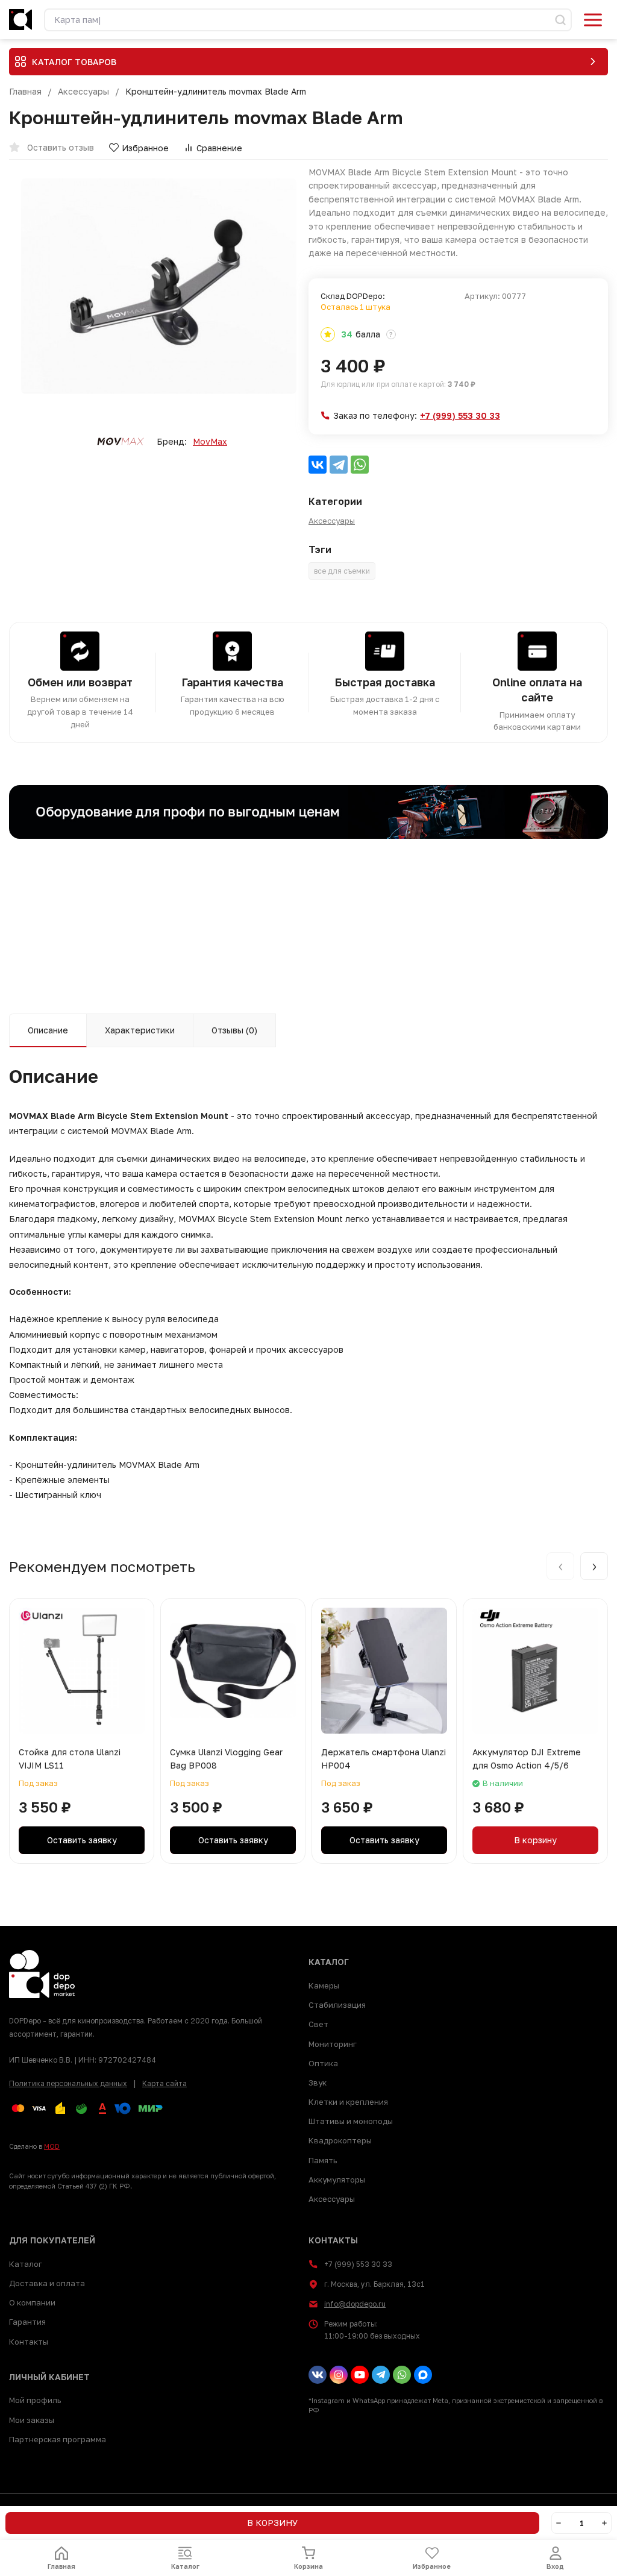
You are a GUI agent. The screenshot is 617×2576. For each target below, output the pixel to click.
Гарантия (27, 2322)
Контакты (29, 2342)
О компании (32, 2302)
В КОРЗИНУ (272, 2523)
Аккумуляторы (337, 2180)
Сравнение (219, 148)
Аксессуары (83, 92)
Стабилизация (337, 2005)
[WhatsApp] (360, 465)
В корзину (535, 1840)
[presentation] (560, 1566)
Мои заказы (32, 2420)
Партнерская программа (58, 2439)
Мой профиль (35, 2400)
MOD (52, 2146)
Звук (318, 2082)
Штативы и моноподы (351, 2121)
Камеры (324, 1985)
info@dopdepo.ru (355, 2304)
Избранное (145, 148)
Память (323, 2160)
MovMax (210, 442)
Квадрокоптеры (340, 2140)
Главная (25, 92)
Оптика (323, 2063)
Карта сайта (164, 2083)
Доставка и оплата (47, 2283)
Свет (318, 2024)
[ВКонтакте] (318, 465)
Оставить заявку (82, 1840)
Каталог (26, 2264)
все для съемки (342, 571)
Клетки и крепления (348, 2102)
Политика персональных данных (68, 2083)
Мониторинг (333, 2044)
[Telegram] (339, 465)
